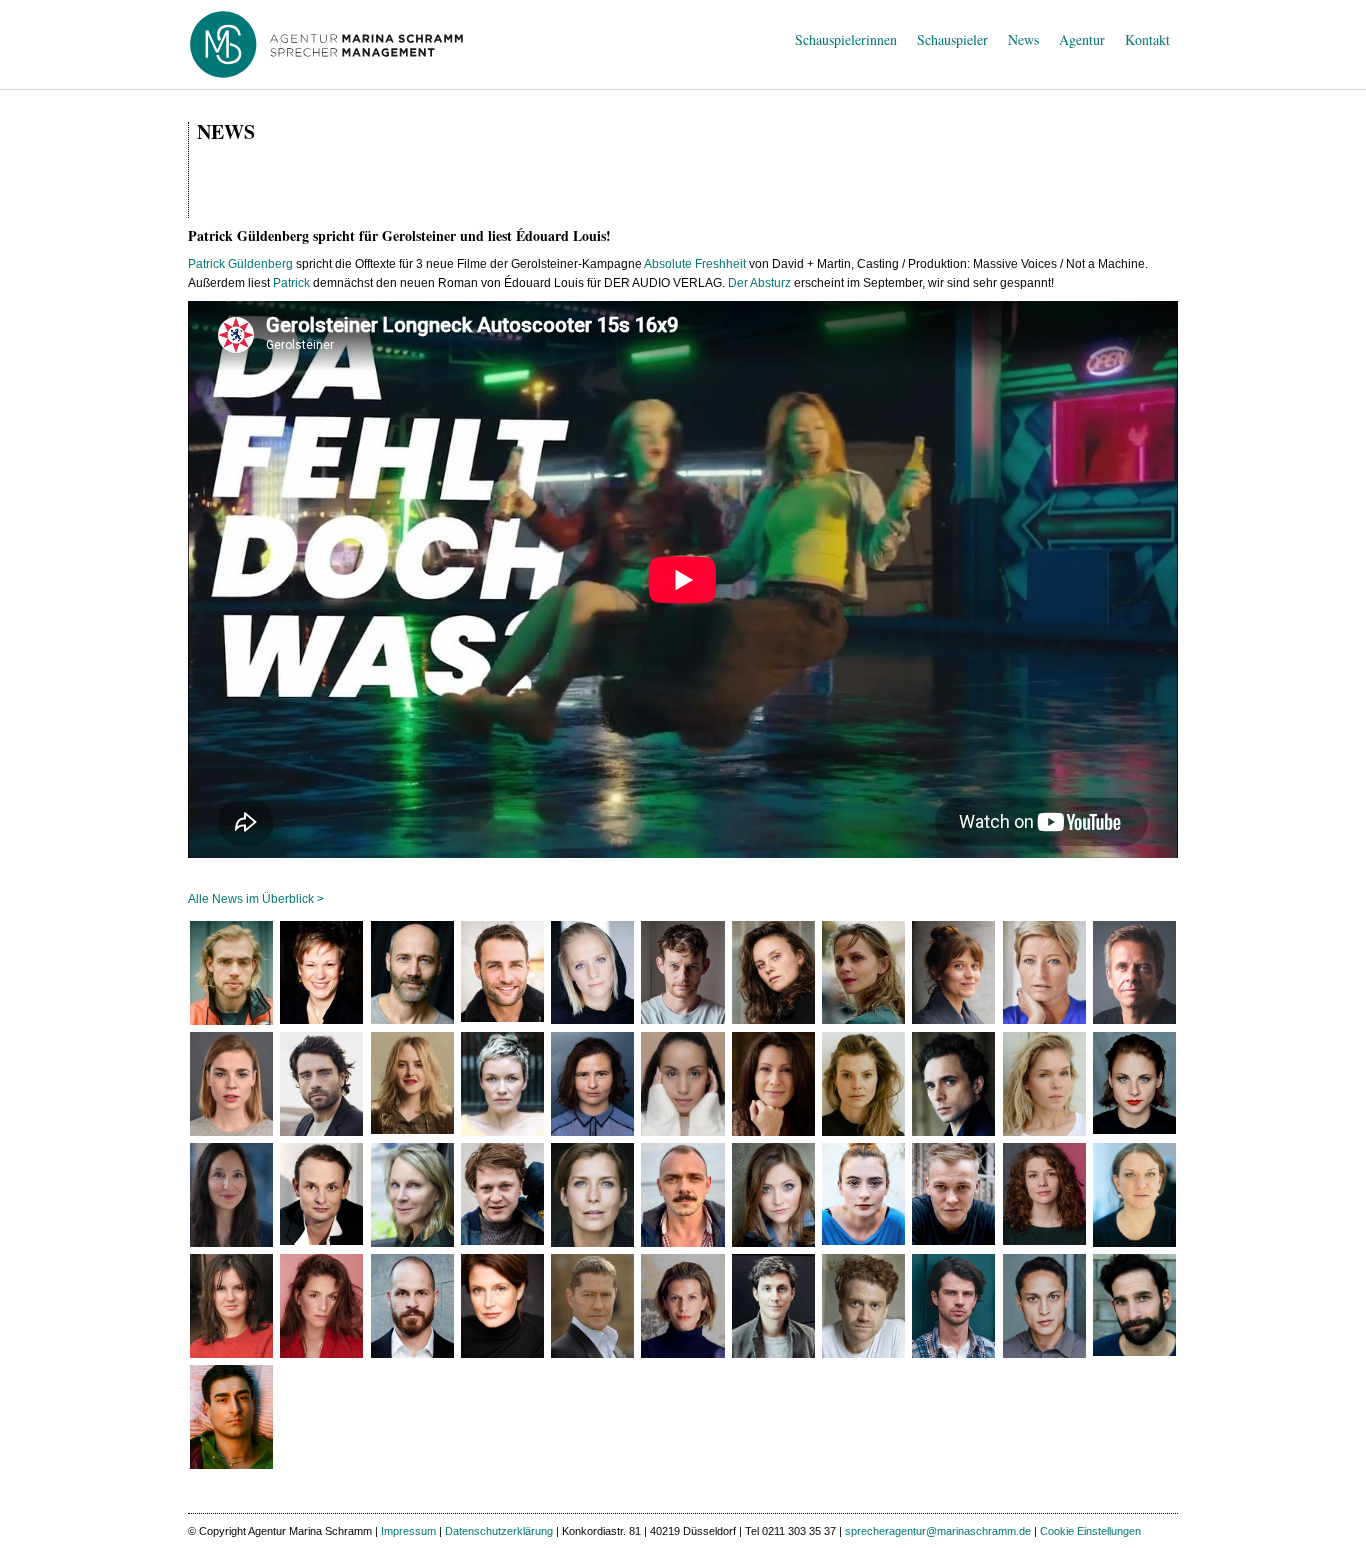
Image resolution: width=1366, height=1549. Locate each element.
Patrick (291, 283)
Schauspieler (952, 39)
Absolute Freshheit (695, 264)
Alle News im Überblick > (256, 899)
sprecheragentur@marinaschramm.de (938, 1531)
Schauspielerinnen (846, 39)
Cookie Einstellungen (1090, 1531)
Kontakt (1147, 39)
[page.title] (231, 973)
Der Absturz (759, 283)
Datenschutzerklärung (499, 1531)
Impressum (408, 1531)
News (1023, 39)
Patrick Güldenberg (240, 264)
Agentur (1082, 39)
